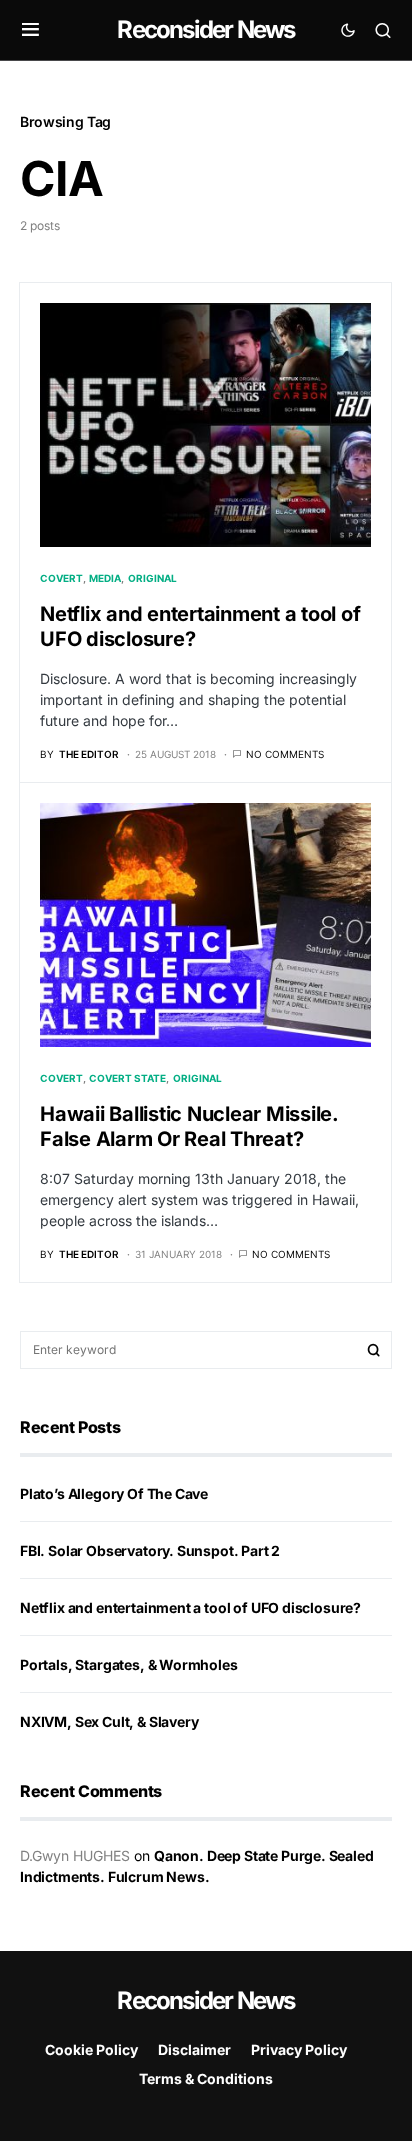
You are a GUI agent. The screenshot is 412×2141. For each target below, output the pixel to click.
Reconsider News (205, 29)
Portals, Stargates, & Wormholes (129, 1664)
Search (374, 1350)
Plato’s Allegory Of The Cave (114, 1493)
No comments (285, 754)
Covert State (127, 1078)
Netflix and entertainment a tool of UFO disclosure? (190, 1607)
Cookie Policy (91, 2049)
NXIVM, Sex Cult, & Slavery (109, 1721)
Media (105, 578)
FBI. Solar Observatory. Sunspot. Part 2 (150, 1550)
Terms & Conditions (206, 2078)
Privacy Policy (299, 2049)
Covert (61, 578)
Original (152, 578)
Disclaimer (194, 2049)
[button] (30, 30)
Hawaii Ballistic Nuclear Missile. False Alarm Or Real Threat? (189, 1126)
